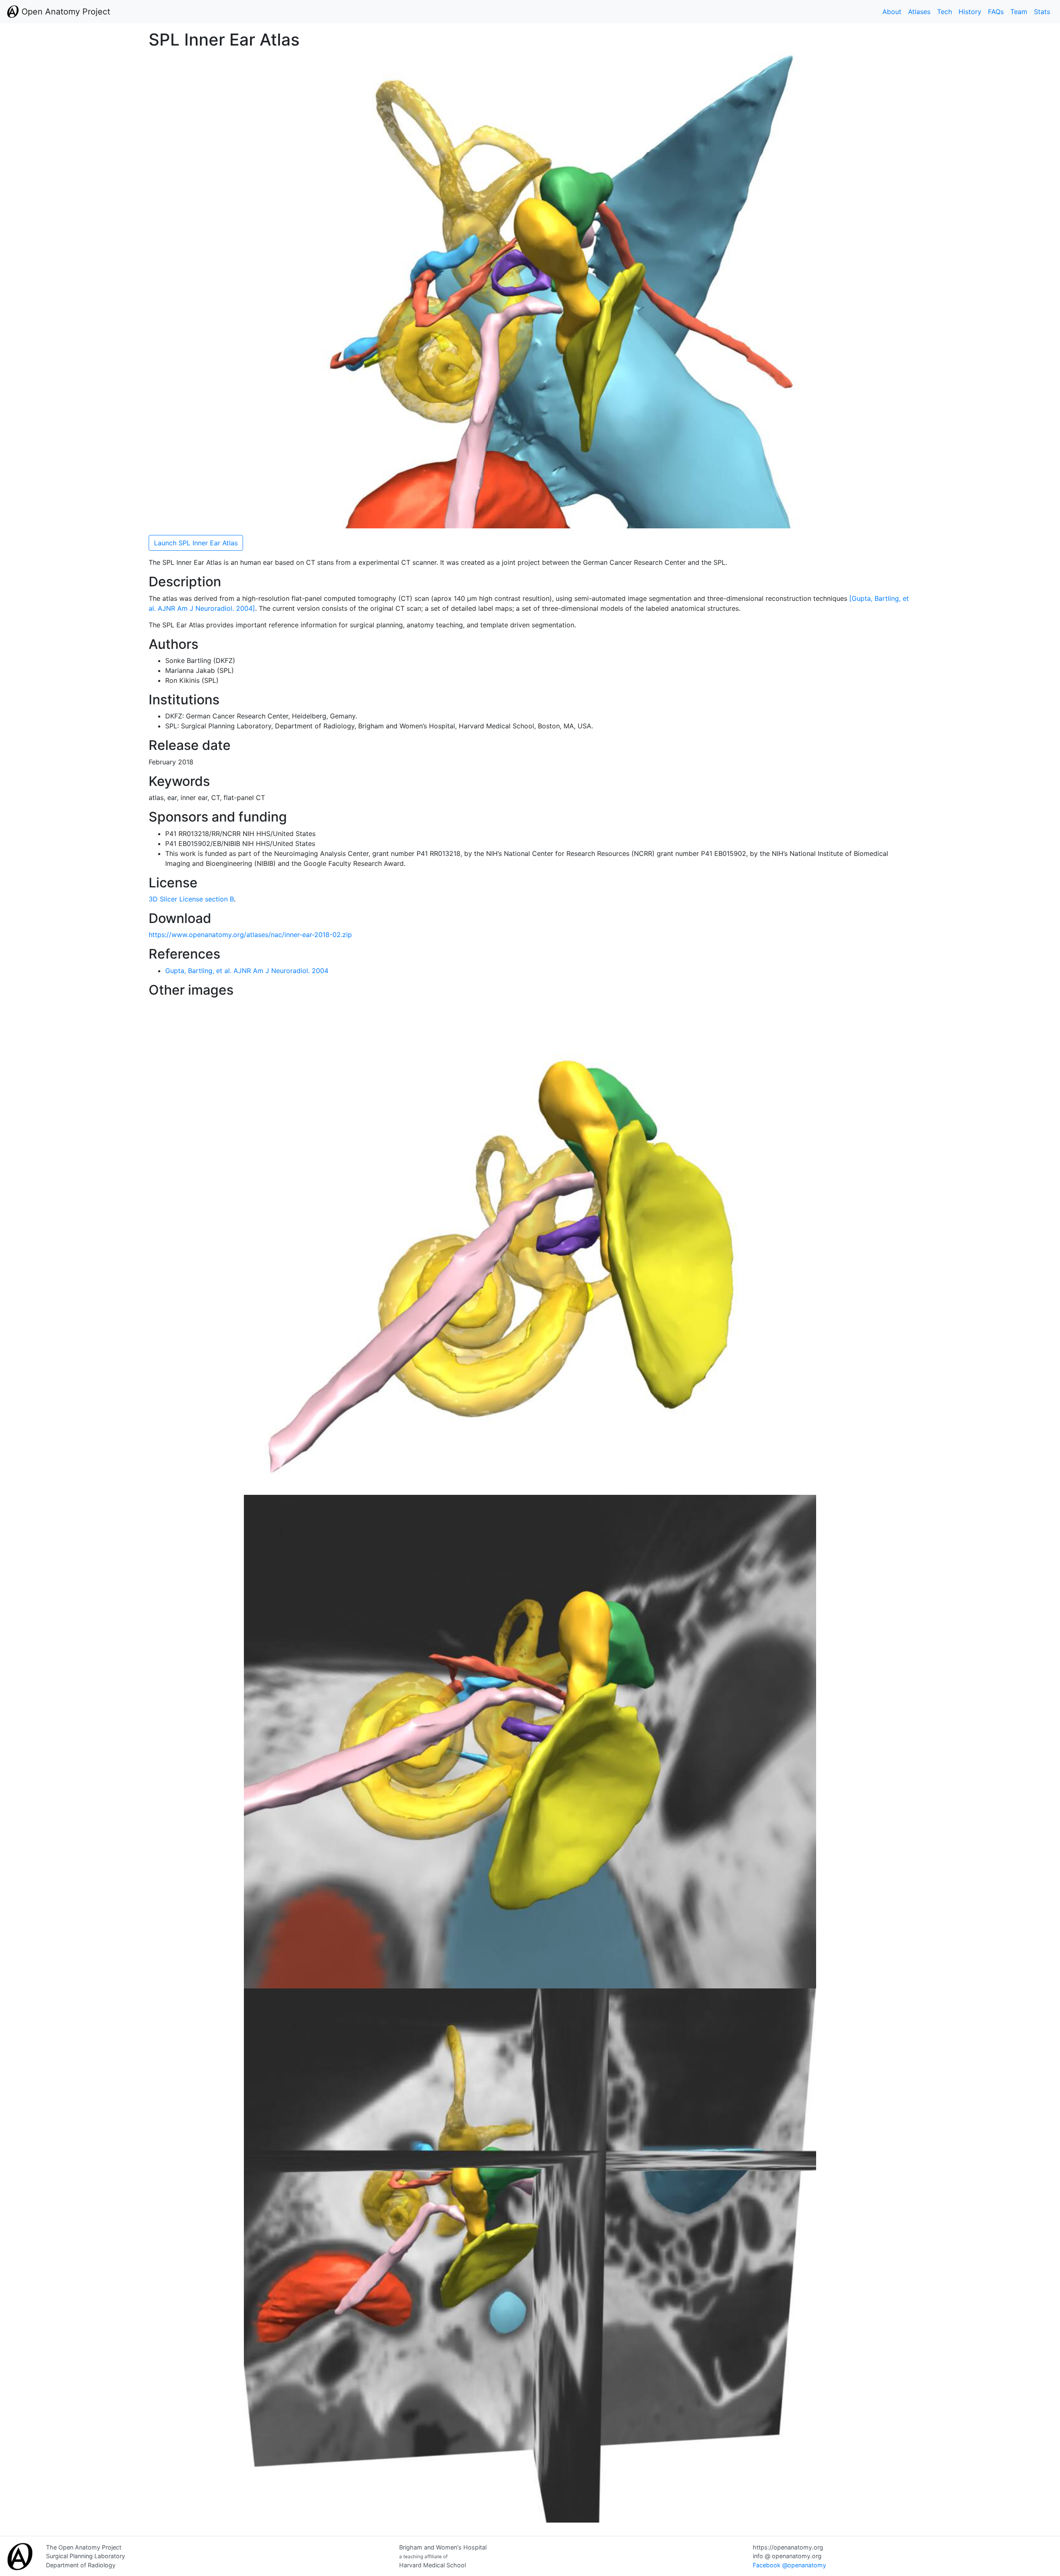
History (970, 12)
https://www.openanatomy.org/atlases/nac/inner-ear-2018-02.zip (250, 935)
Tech (944, 12)
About (892, 12)
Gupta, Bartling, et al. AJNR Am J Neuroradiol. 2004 (247, 971)
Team (1019, 12)
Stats (1042, 12)
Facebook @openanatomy (789, 2565)
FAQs (996, 12)
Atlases (919, 12)
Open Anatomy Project (65, 12)
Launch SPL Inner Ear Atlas (196, 543)
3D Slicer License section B (191, 899)
